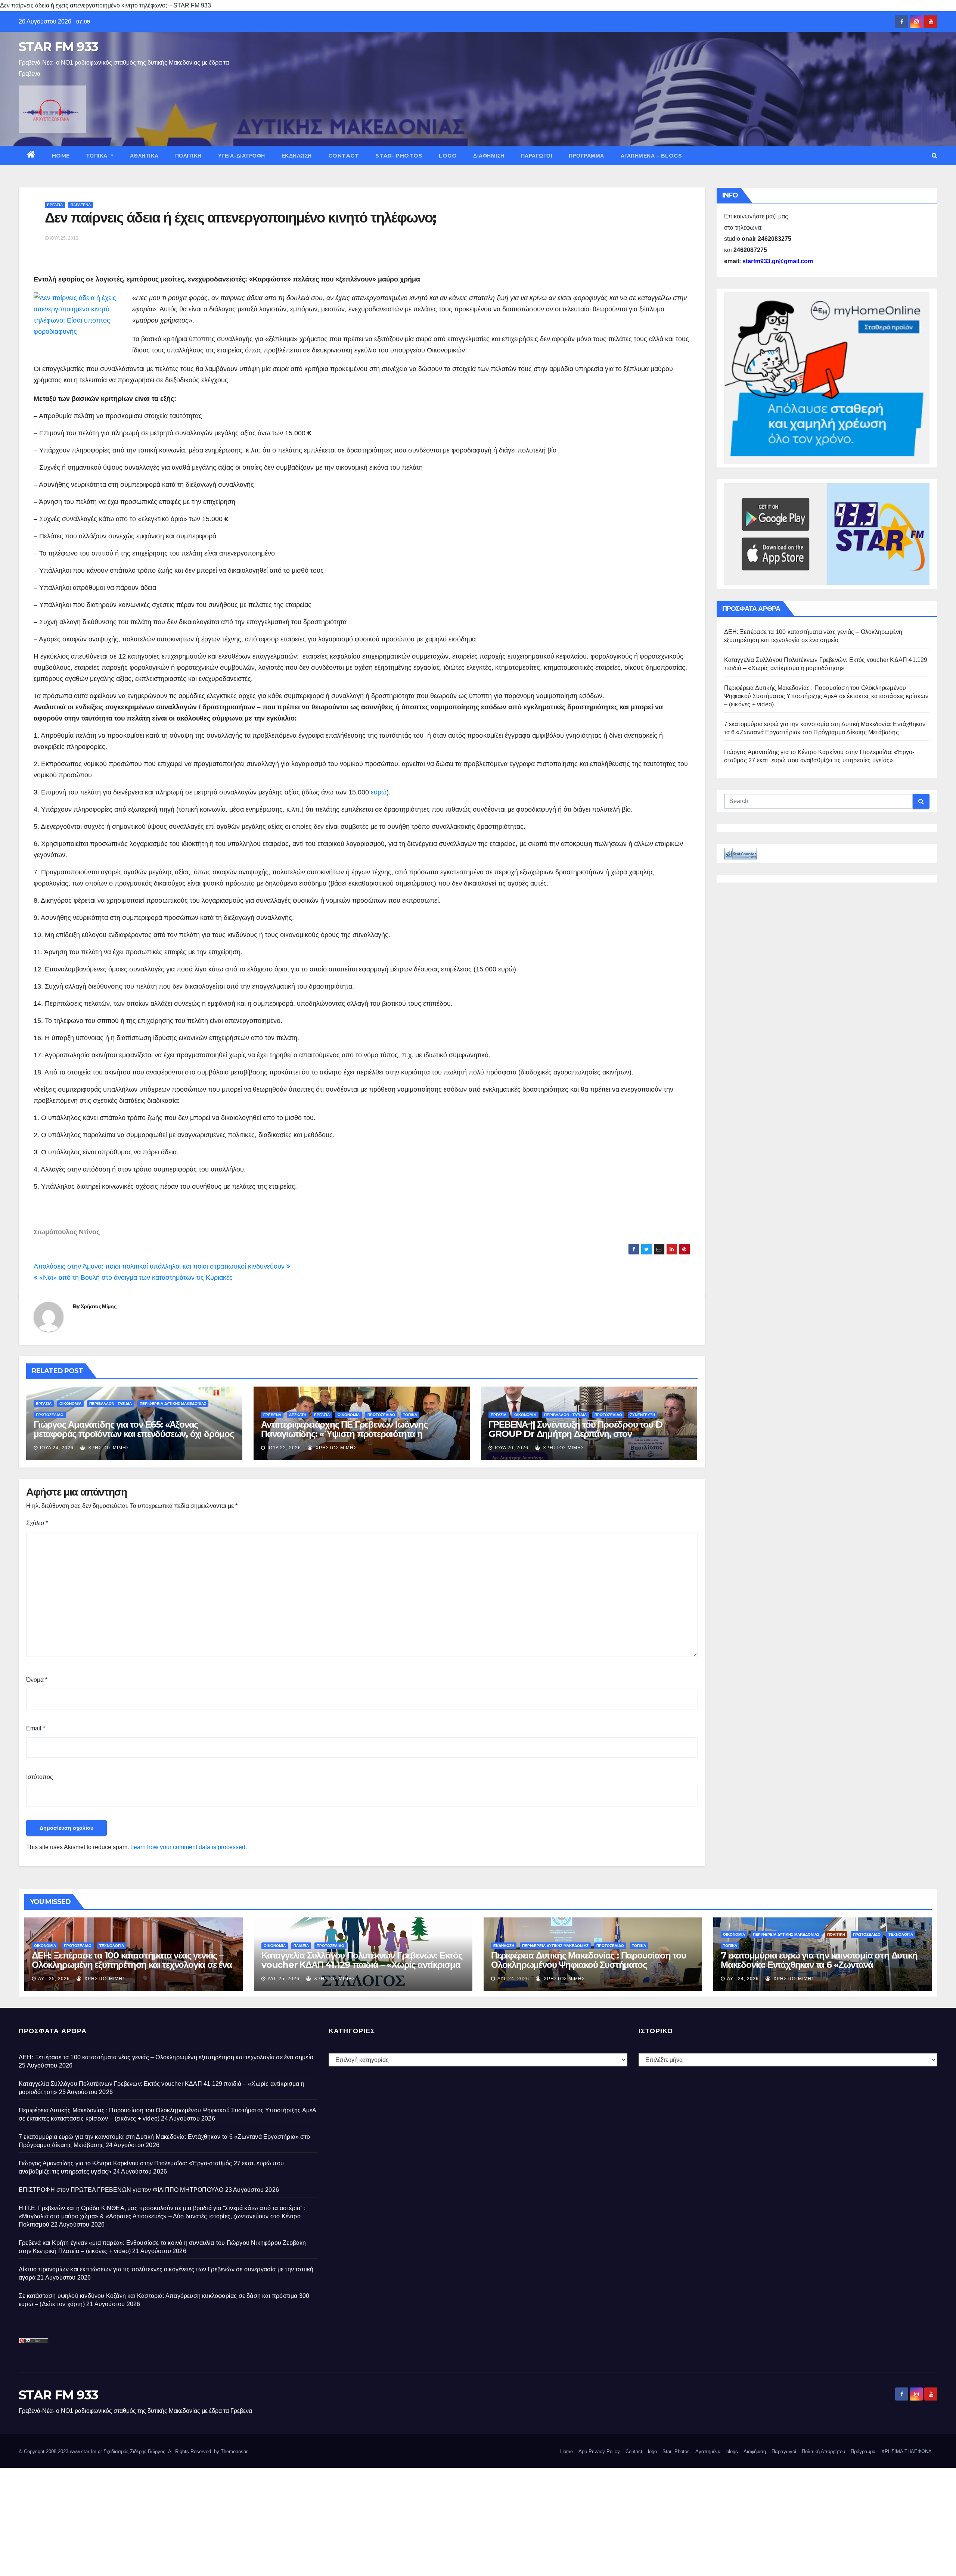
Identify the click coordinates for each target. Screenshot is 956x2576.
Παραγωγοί (537, 156)
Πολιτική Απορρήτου (823, 2451)
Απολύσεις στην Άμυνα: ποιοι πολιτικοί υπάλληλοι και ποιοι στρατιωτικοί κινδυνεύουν (160, 1266)
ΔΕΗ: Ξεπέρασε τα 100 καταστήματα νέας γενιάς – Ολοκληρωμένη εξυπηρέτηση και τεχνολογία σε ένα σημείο (132, 1965)
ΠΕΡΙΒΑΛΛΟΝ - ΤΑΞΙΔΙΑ (111, 1404)
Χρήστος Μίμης (98, 1306)
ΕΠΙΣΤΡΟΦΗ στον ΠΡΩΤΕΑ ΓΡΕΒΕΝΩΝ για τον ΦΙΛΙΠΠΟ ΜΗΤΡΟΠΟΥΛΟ (121, 2190)
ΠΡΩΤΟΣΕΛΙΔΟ (50, 1415)
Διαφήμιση (489, 156)
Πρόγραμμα (586, 156)
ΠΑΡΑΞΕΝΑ (81, 205)
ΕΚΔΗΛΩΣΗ (297, 156)
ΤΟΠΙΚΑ (98, 156)
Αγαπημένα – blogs (651, 156)
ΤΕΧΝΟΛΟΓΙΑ (112, 1946)
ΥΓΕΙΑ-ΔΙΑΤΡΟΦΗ (242, 156)
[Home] (31, 156)
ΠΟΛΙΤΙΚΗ (188, 156)
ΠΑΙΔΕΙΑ (301, 1946)
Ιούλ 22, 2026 (284, 1448)
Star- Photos (399, 156)
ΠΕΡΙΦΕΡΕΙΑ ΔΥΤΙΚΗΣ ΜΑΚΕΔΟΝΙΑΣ (173, 1404)
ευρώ (379, 792)
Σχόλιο (37, 1523)
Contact (344, 156)
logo (448, 156)
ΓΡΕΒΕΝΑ (272, 1415)
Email (36, 1728)
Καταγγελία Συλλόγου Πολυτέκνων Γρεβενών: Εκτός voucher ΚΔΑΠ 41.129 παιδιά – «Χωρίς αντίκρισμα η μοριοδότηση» (362, 1965)
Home (61, 156)
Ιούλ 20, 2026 (512, 1448)
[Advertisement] (224, 2520)
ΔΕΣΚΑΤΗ (298, 1415)
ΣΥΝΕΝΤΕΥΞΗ (642, 1415)
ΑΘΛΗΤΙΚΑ (144, 156)
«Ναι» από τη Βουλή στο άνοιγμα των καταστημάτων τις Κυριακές (135, 1278)
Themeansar (234, 2451)
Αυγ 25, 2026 (54, 1979)
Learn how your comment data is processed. (189, 1847)
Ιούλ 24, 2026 (57, 1448)
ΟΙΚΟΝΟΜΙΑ (70, 1404)
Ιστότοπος (40, 1777)
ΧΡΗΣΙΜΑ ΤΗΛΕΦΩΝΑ (907, 2451)
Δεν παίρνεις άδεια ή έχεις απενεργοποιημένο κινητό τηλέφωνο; (240, 217)
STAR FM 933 (58, 47)
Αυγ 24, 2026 (513, 1979)
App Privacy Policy (599, 2451)
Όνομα (37, 1680)
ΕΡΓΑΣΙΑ (55, 205)
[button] (935, 155)
